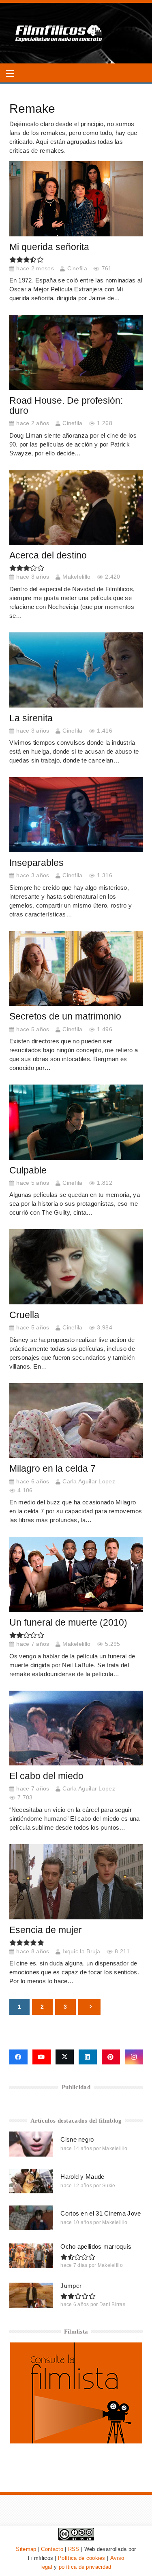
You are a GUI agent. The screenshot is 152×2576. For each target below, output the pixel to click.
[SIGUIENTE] (89, 2007)
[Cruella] (76, 1267)
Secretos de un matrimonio (65, 1016)
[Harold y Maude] (31, 2181)
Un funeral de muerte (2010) (68, 1623)
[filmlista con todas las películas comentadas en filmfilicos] (76, 2441)
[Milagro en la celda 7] (76, 1421)
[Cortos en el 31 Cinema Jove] (31, 2218)
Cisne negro (77, 2139)
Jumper (71, 2286)
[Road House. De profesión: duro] (76, 352)
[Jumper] (31, 2295)
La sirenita (31, 718)
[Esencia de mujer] (76, 1882)
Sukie (109, 2186)
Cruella (24, 1315)
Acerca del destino (48, 555)
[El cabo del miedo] (76, 1728)
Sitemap (26, 2549)
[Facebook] (18, 2057)
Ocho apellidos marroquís (96, 2246)
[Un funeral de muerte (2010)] (76, 1574)
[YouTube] (42, 2057)
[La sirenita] (76, 670)
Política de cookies (82, 2558)
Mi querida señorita (49, 247)
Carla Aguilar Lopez (89, 1482)
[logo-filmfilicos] (59, 33)
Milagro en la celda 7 (52, 1469)
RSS (74, 2549)
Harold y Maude (82, 2177)
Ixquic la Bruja (81, 1951)
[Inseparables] (76, 815)
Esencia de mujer (46, 1930)
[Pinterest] (111, 2057)
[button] (10, 74)
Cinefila (77, 269)
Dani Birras (112, 2304)
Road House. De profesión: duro (66, 406)
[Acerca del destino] (76, 508)
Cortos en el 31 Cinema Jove (101, 2213)
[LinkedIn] (88, 2057)
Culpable (28, 1170)
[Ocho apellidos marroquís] (31, 2256)
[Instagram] (134, 2057)
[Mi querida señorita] (76, 199)
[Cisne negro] (31, 2144)
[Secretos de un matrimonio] (76, 969)
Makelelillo (76, 577)
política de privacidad (85, 2567)
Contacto (52, 2549)
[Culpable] (76, 1122)
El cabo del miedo (46, 1776)
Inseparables (36, 863)
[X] (65, 2057)
